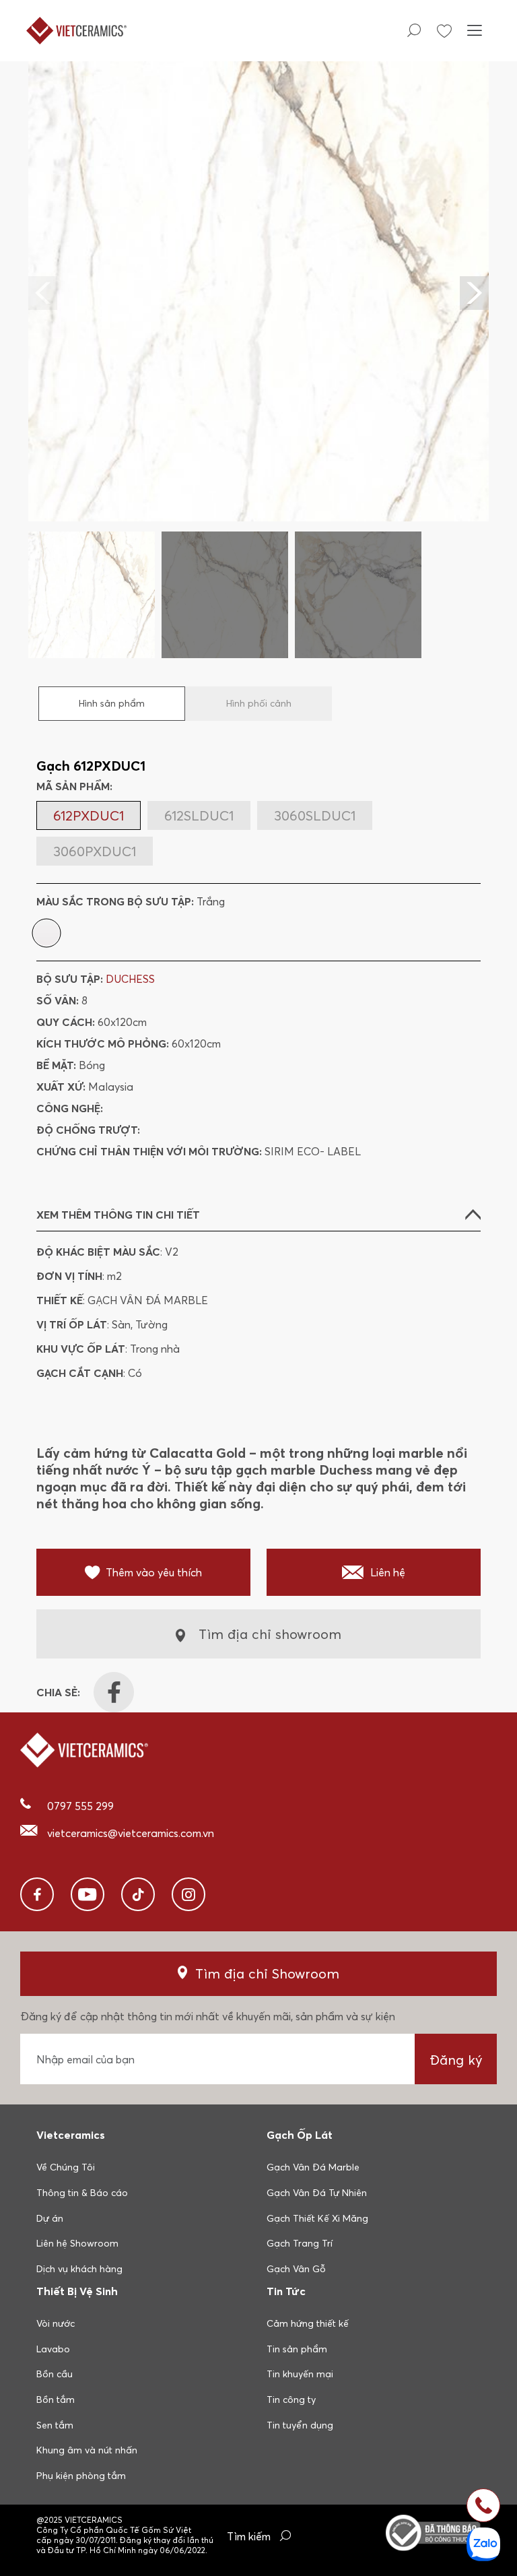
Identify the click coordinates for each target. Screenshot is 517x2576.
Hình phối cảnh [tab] (259, 703)
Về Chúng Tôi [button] (66, 2167)
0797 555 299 (80, 1806)
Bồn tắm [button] (56, 2400)
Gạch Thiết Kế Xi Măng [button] (317, 2218)
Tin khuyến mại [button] (300, 2374)
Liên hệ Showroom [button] (77, 2243)
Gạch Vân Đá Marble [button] (313, 2167)
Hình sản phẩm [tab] (112, 703)
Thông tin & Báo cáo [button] (82, 2193)
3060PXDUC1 (95, 851)
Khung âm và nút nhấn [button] (87, 2450)
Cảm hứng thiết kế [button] (308, 2323)
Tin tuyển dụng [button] (300, 2425)
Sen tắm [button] (55, 2425)
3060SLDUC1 (315, 815)
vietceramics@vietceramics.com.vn (131, 1833)
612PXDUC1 (89, 815)
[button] (474, 293)
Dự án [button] (50, 2218)
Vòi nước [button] (56, 2323)
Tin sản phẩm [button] (297, 2349)
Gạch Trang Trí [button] (300, 2243)
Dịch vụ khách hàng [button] (79, 2269)
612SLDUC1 (199, 815)
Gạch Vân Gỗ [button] (296, 2269)
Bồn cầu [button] (55, 2374)
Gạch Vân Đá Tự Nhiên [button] (317, 2193)
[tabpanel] (258, 359)
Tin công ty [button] (291, 2400)
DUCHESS (130, 979)
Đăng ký (456, 2060)
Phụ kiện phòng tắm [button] (81, 2476)
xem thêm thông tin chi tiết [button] (118, 1215)
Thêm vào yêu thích (154, 1572)
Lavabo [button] (53, 2349)
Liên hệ (388, 1572)
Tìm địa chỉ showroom (270, 1634)
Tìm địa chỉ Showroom (267, 1973)
